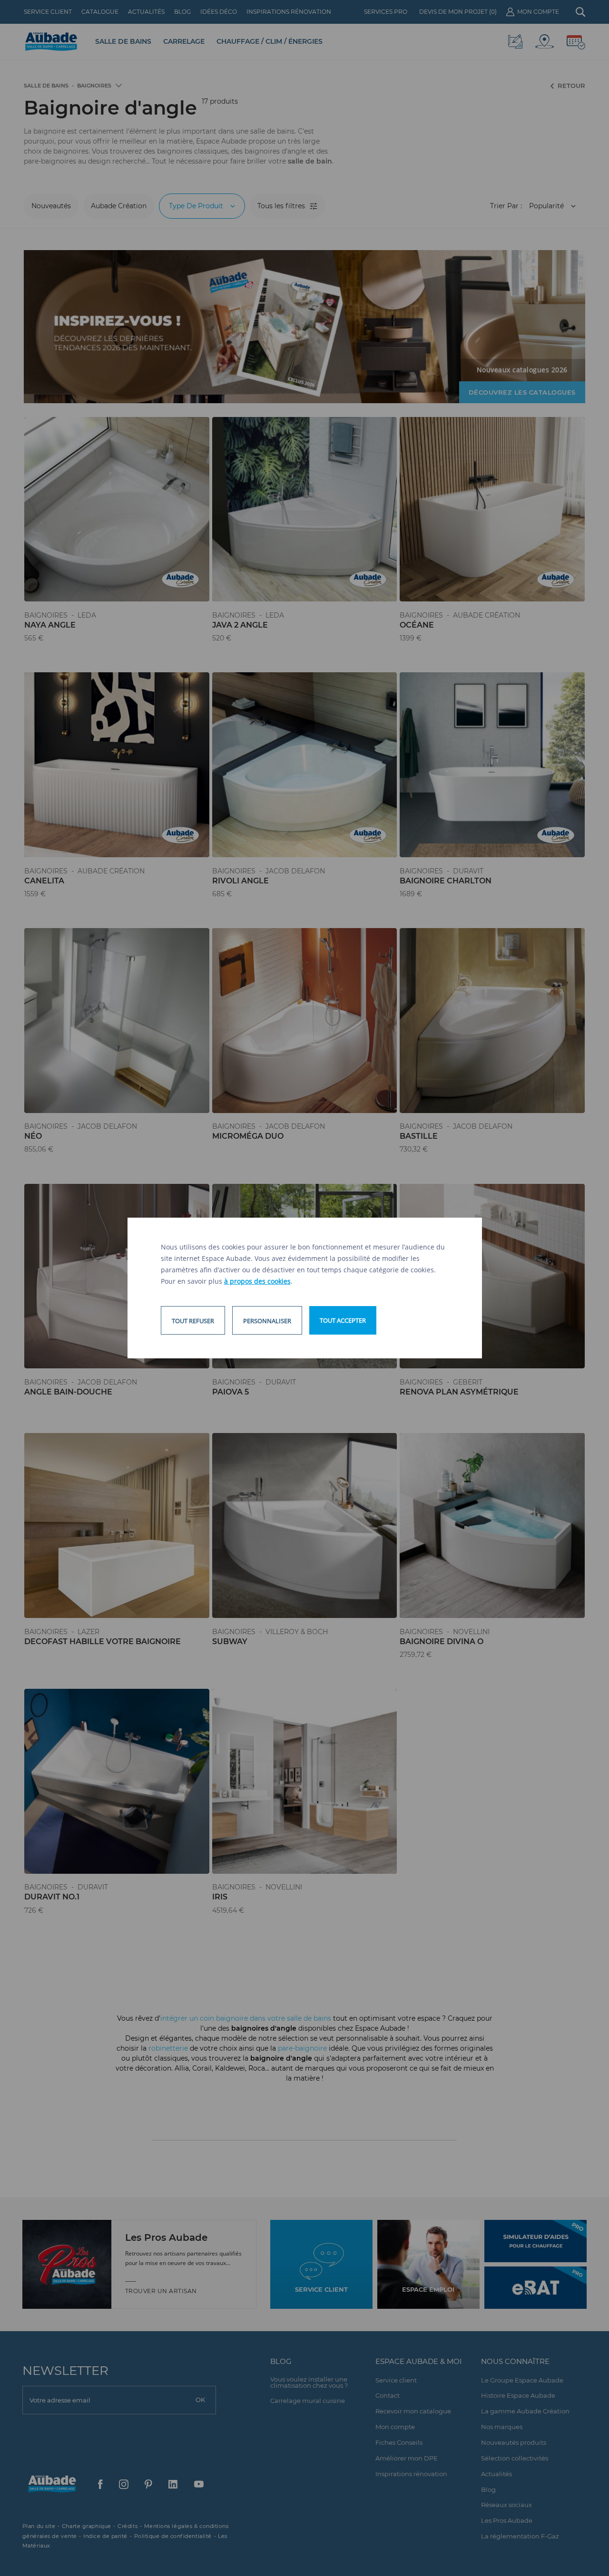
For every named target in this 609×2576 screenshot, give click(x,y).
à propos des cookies (257, 1281)
